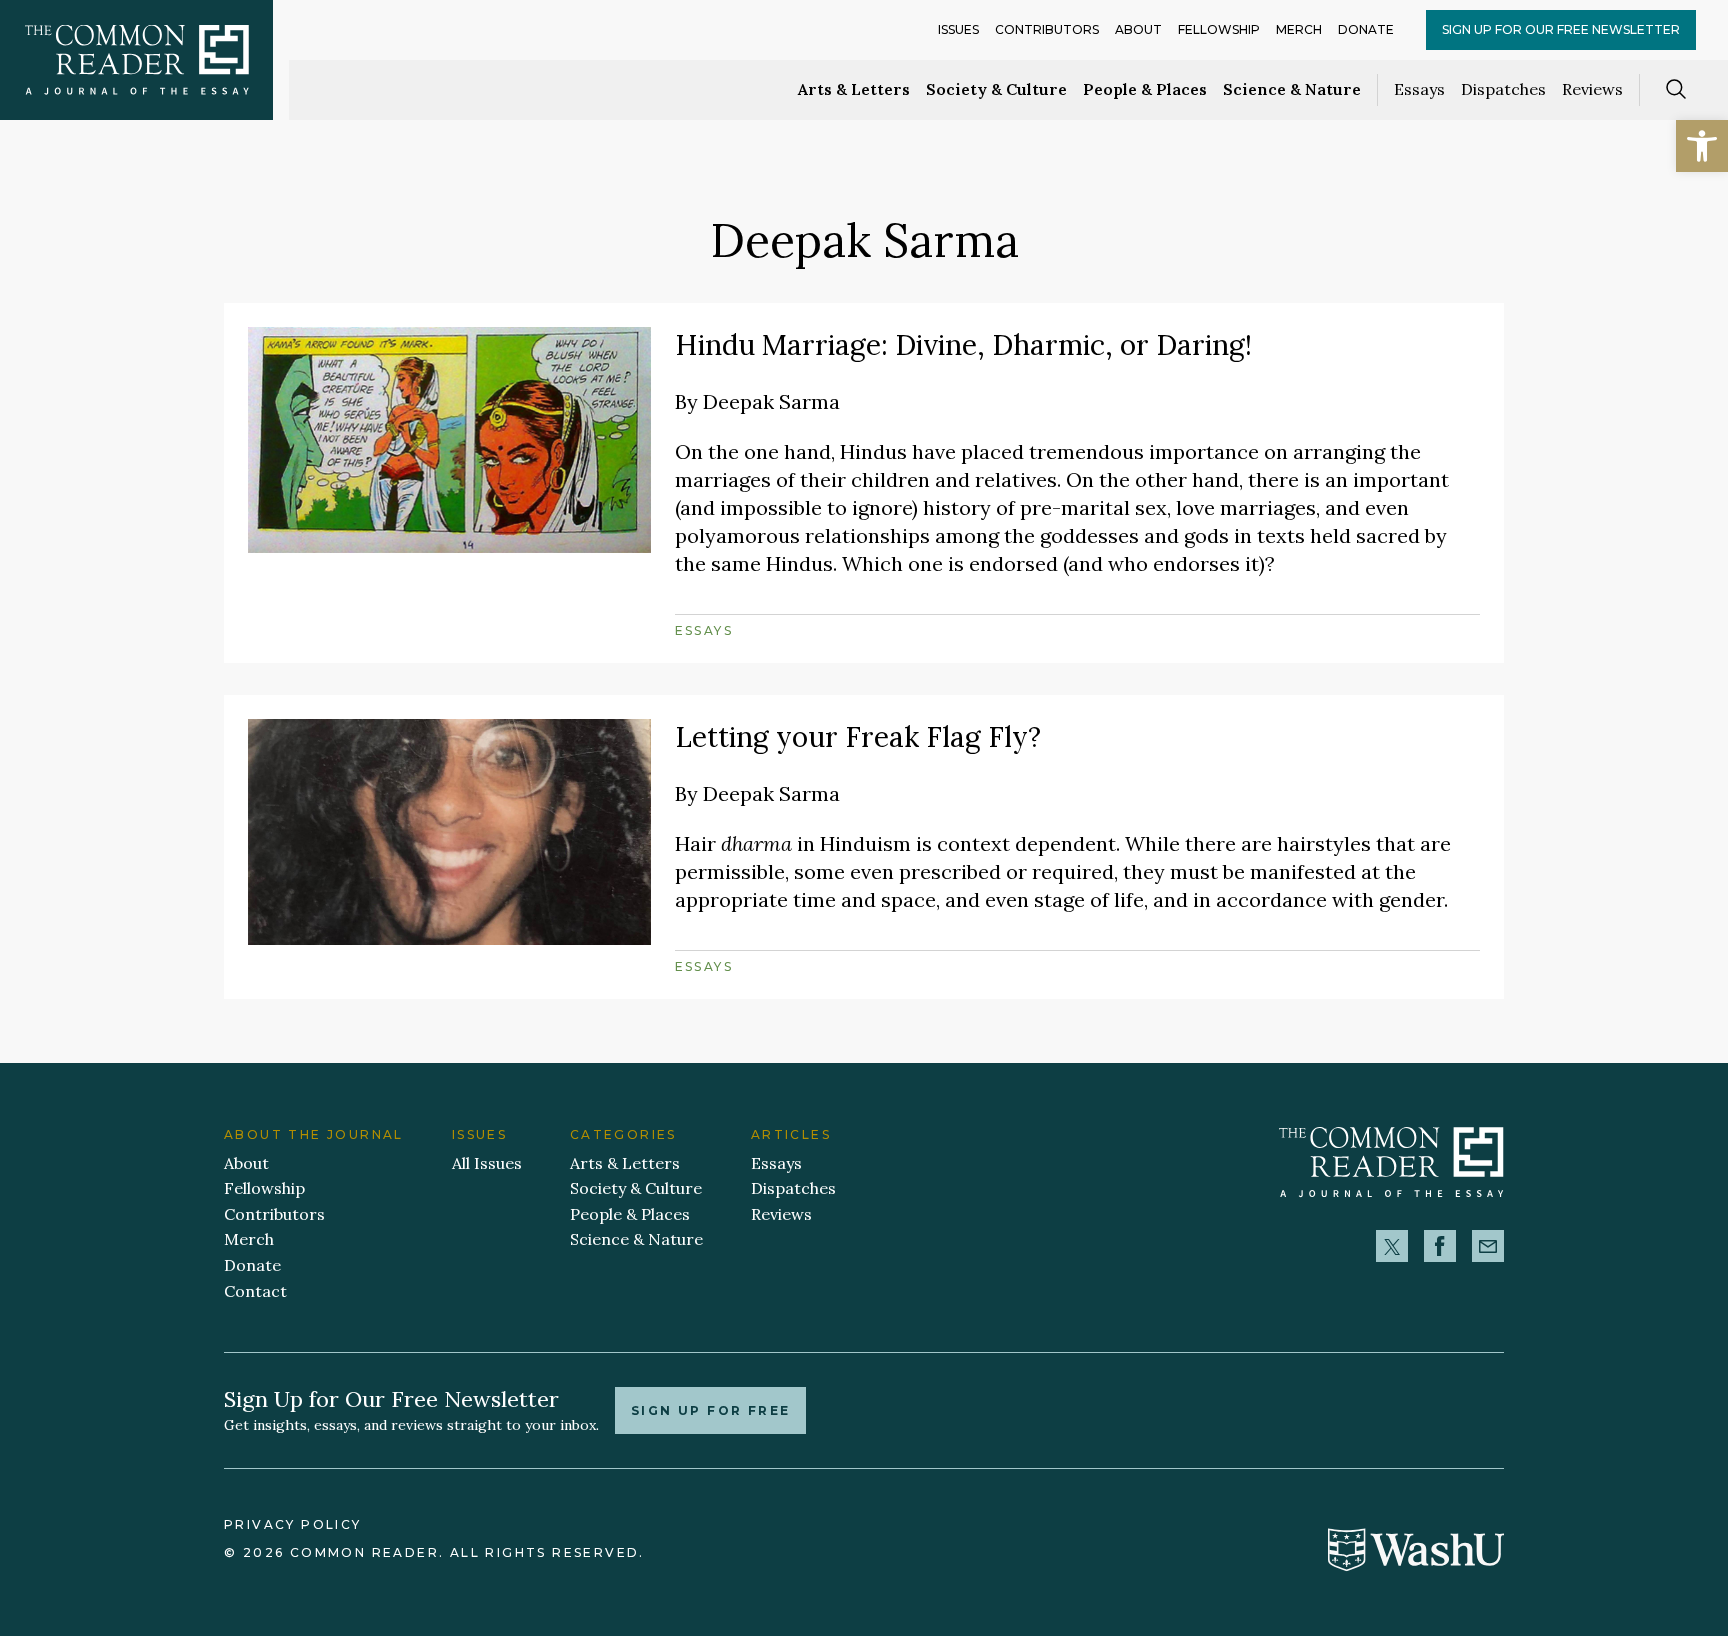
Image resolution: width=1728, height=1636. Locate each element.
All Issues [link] (487, 1163)
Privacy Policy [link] (293, 1524)
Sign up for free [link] (710, 1410)
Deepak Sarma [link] (771, 401)
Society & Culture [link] (996, 89)
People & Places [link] (1145, 89)
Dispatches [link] (1503, 89)
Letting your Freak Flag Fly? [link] (858, 737)
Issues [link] (958, 29)
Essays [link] (1419, 89)
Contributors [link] (1047, 29)
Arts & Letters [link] (854, 89)
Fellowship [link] (1219, 29)
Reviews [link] (1592, 89)
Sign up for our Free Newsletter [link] (1561, 29)
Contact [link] (255, 1291)
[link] (1702, 146)
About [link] (1138, 29)
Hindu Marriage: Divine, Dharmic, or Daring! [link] (963, 345)
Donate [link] (1366, 29)
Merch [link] (1299, 29)
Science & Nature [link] (1292, 89)
